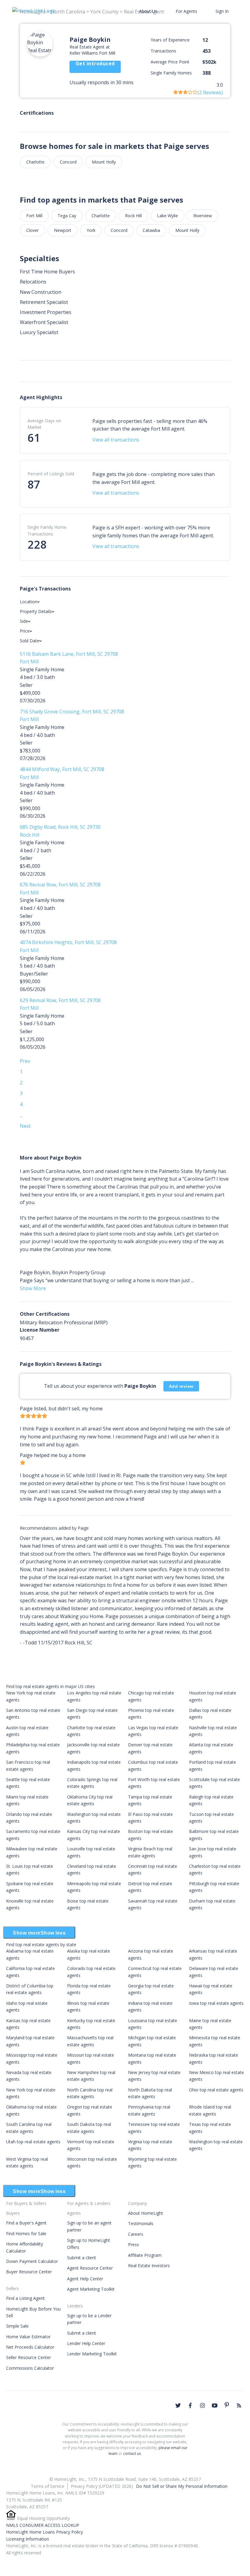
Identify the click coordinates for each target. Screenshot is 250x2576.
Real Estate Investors (149, 2266)
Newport (63, 230)
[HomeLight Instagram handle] (202, 2405)
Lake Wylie (168, 216)
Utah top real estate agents (33, 2142)
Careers (136, 2234)
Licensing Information (28, 2539)
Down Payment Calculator (32, 2261)
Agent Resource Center (90, 2268)
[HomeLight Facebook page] (190, 2405)
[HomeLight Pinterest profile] (227, 2405)
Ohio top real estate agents (216, 2090)
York (91, 230)
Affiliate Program (145, 2255)
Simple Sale (17, 2326)
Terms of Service (48, 2486)
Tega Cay (67, 216)
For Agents (186, 11)
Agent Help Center (85, 2279)
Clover (32, 230)
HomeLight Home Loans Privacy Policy (45, 2532)
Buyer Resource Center (29, 2272)
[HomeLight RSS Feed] (239, 2405)
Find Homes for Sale (26, 2233)
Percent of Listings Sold (51, 474)
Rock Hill (133, 216)
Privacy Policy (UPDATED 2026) (102, 2486)
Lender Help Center (86, 2343)
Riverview (203, 216)
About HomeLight (146, 2213)
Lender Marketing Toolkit (92, 2354)
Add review (181, 1386)
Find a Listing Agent (25, 2298)
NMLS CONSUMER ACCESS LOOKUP (43, 2525)
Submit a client (82, 2258)
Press (134, 2244)
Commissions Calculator (30, 2368)
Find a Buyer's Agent (26, 2223)
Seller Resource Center (29, 2357)
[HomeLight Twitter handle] (178, 2405)
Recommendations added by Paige (54, 1528)
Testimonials (141, 2223)
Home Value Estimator (28, 2337)
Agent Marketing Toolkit (91, 2289)
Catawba (151, 230)
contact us (132, 2453)
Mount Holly (104, 162)
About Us (148, 11)
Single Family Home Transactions (47, 530)
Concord (68, 162)
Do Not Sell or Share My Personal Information (182, 2486)
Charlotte (35, 162)
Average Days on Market (44, 424)
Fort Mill (34, 216)
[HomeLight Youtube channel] (215, 2405)
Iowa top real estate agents (216, 2003)
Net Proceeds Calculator (30, 2347)
